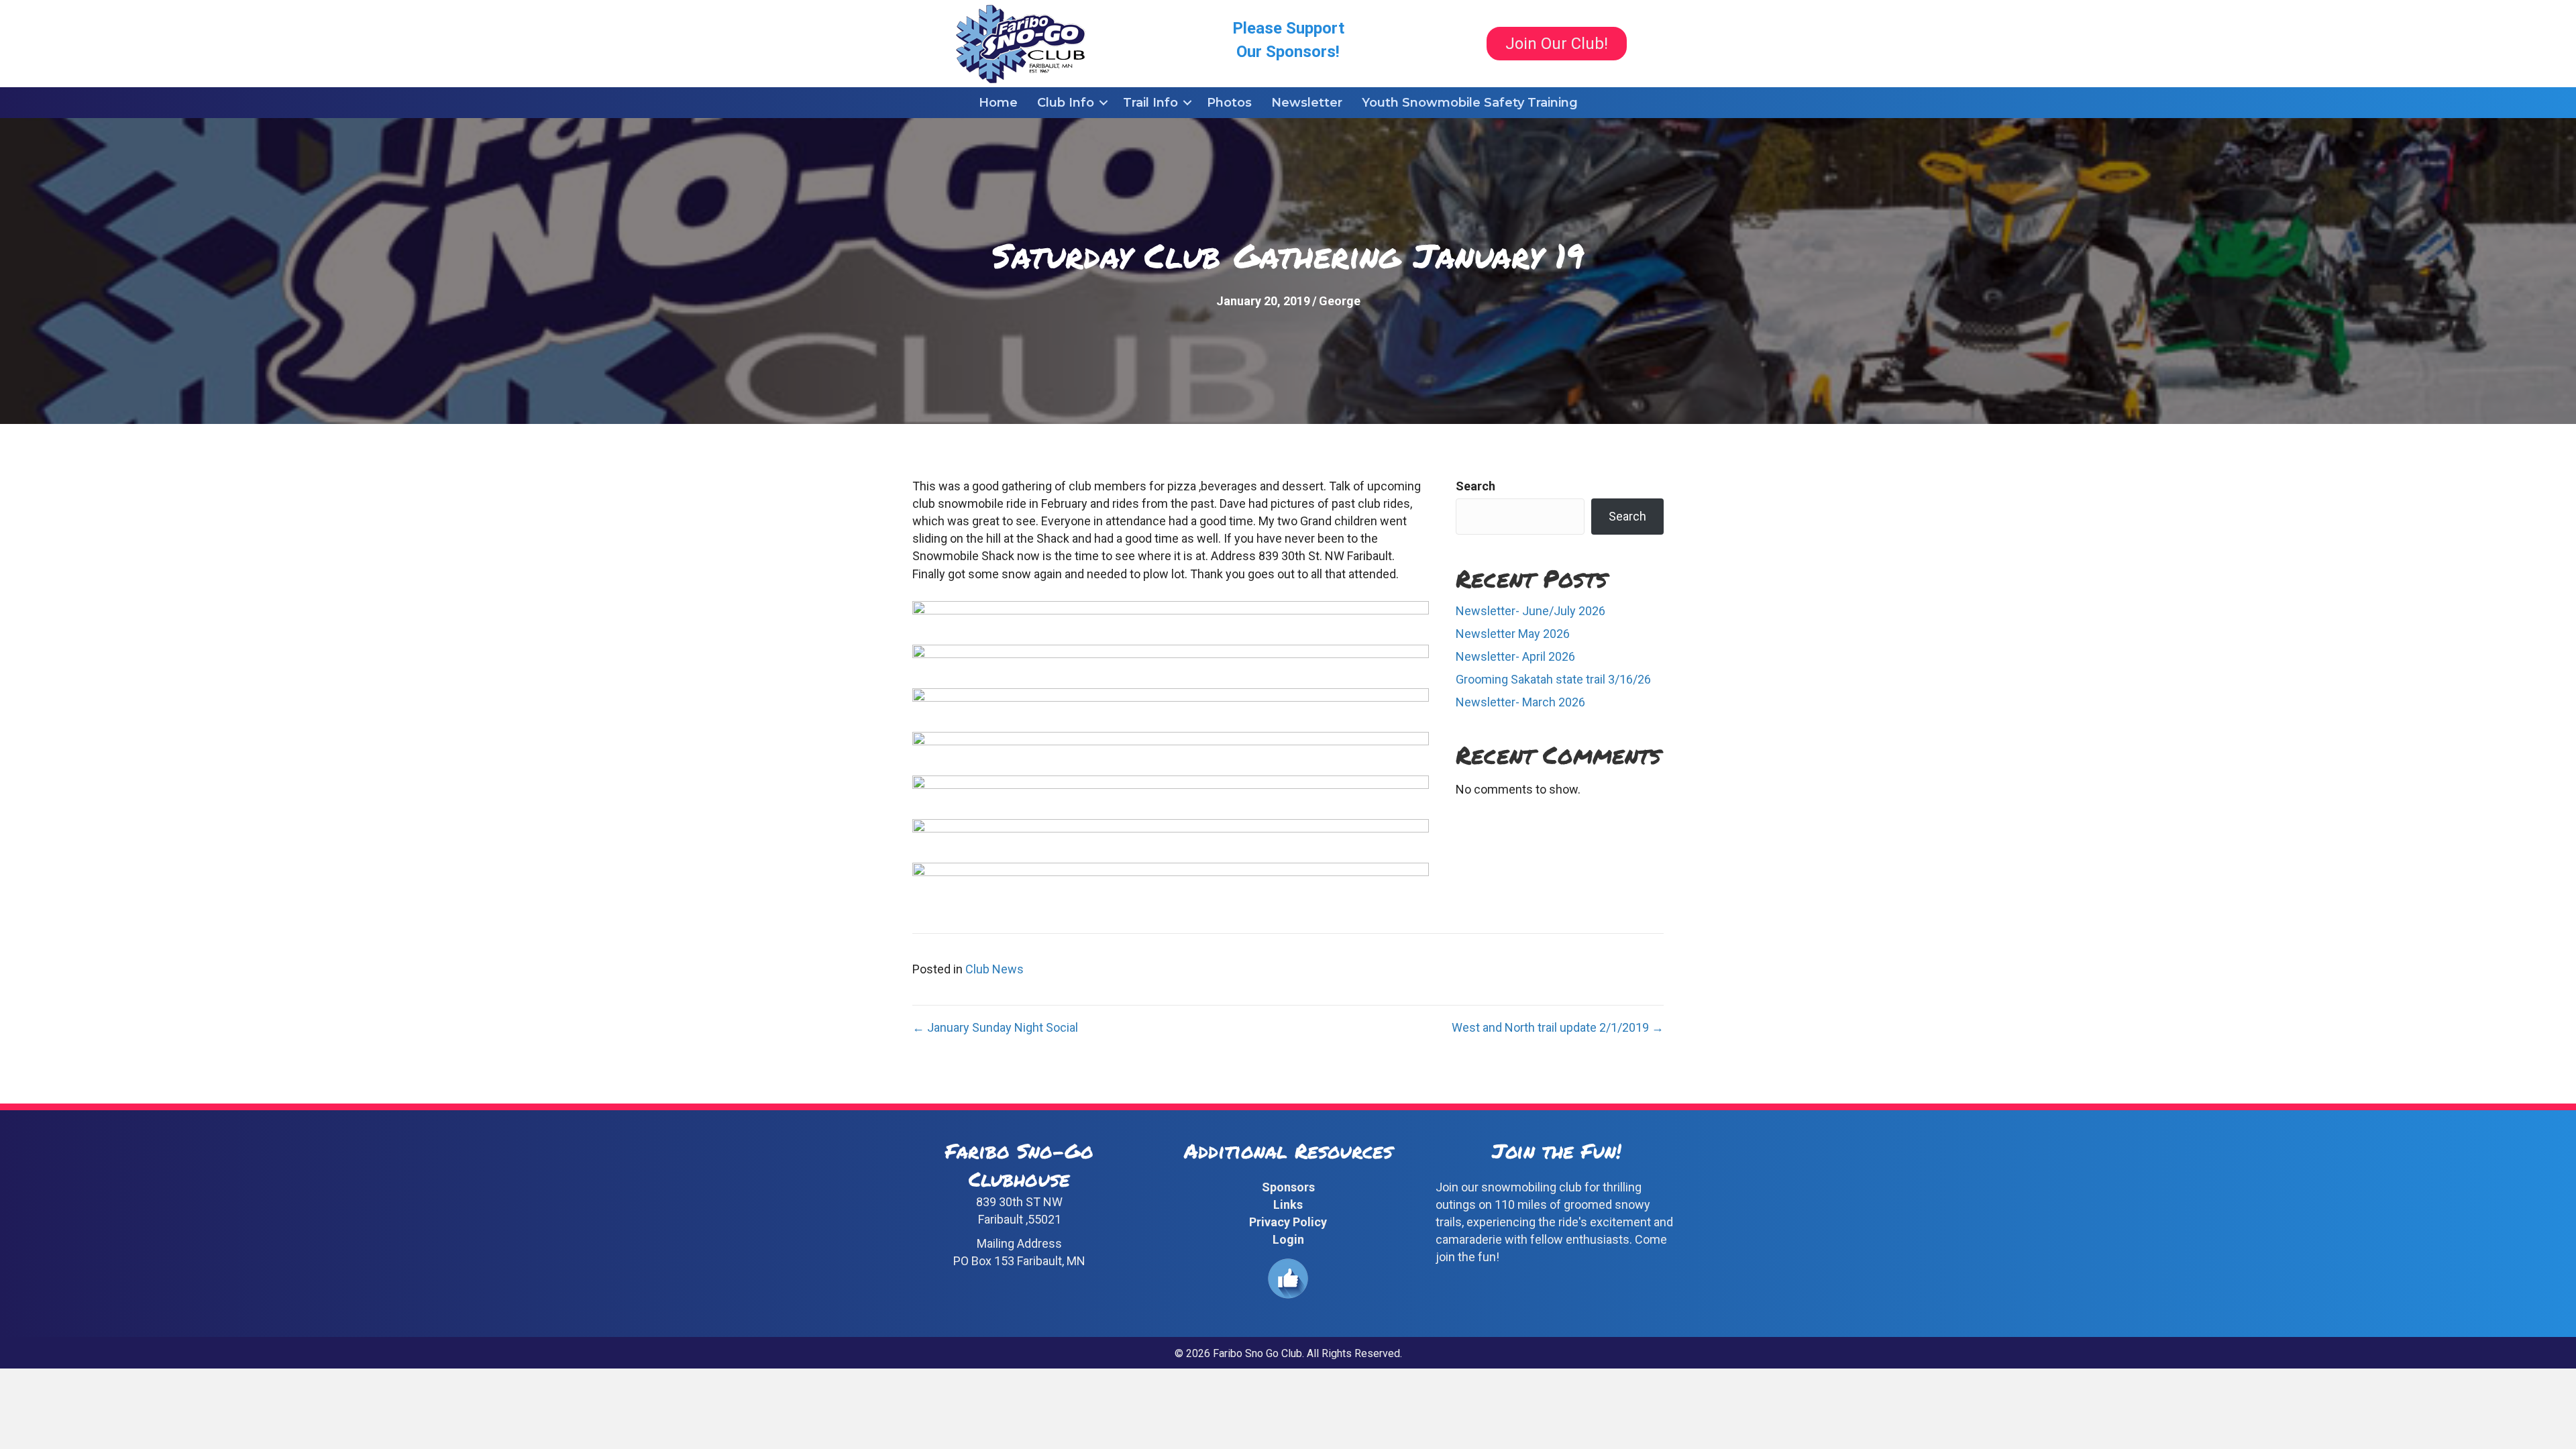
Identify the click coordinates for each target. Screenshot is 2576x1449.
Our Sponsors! (1288, 52)
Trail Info (1150, 103)
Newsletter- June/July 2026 (1531, 611)
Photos (1229, 103)
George (1340, 301)
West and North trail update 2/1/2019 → (1558, 1027)
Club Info (1066, 103)
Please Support (1288, 28)
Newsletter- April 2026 (1515, 656)
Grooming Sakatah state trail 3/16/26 (1553, 679)
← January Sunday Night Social (995, 1027)
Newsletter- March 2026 (1520, 702)
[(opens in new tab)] (1288, 1278)
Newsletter (1307, 103)
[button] (1104, 103)
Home (998, 103)
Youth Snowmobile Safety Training (1470, 103)
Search (1475, 486)
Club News (995, 969)
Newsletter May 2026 (1513, 634)
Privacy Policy (1288, 1222)
